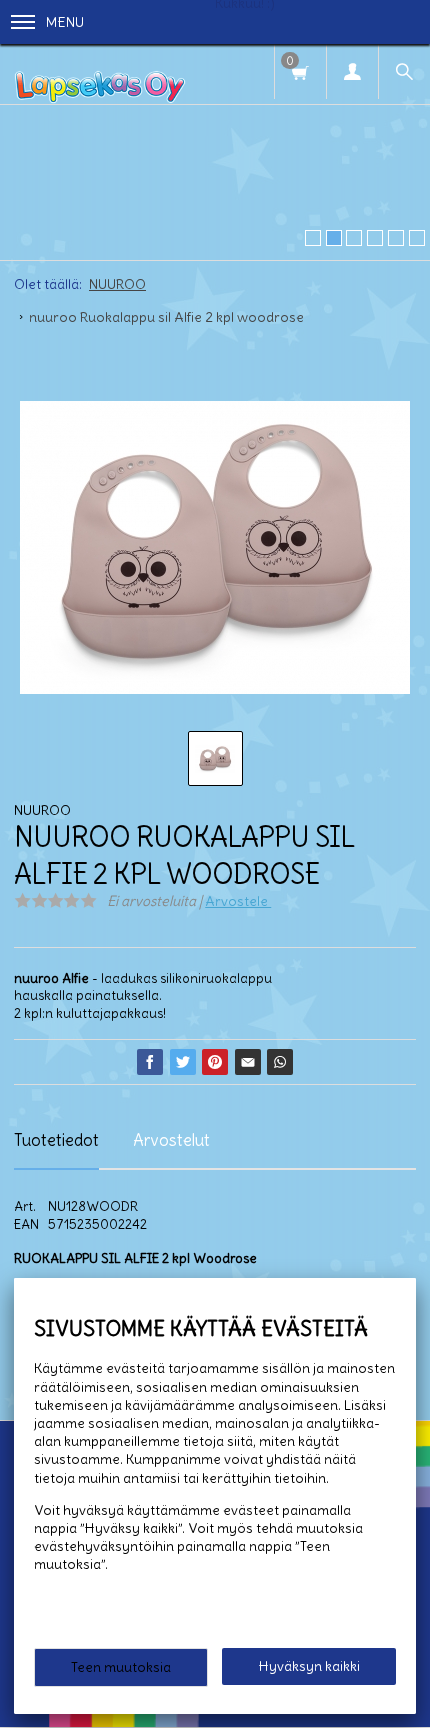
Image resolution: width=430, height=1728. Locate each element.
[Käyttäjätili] (352, 71)
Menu (65, 22)
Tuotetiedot (56, 1140)
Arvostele (238, 901)
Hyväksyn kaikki (309, 1666)
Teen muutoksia (121, 1667)
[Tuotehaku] (404, 71)
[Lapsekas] (100, 74)
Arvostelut (171, 1140)
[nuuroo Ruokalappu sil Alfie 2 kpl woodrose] (215, 548)
